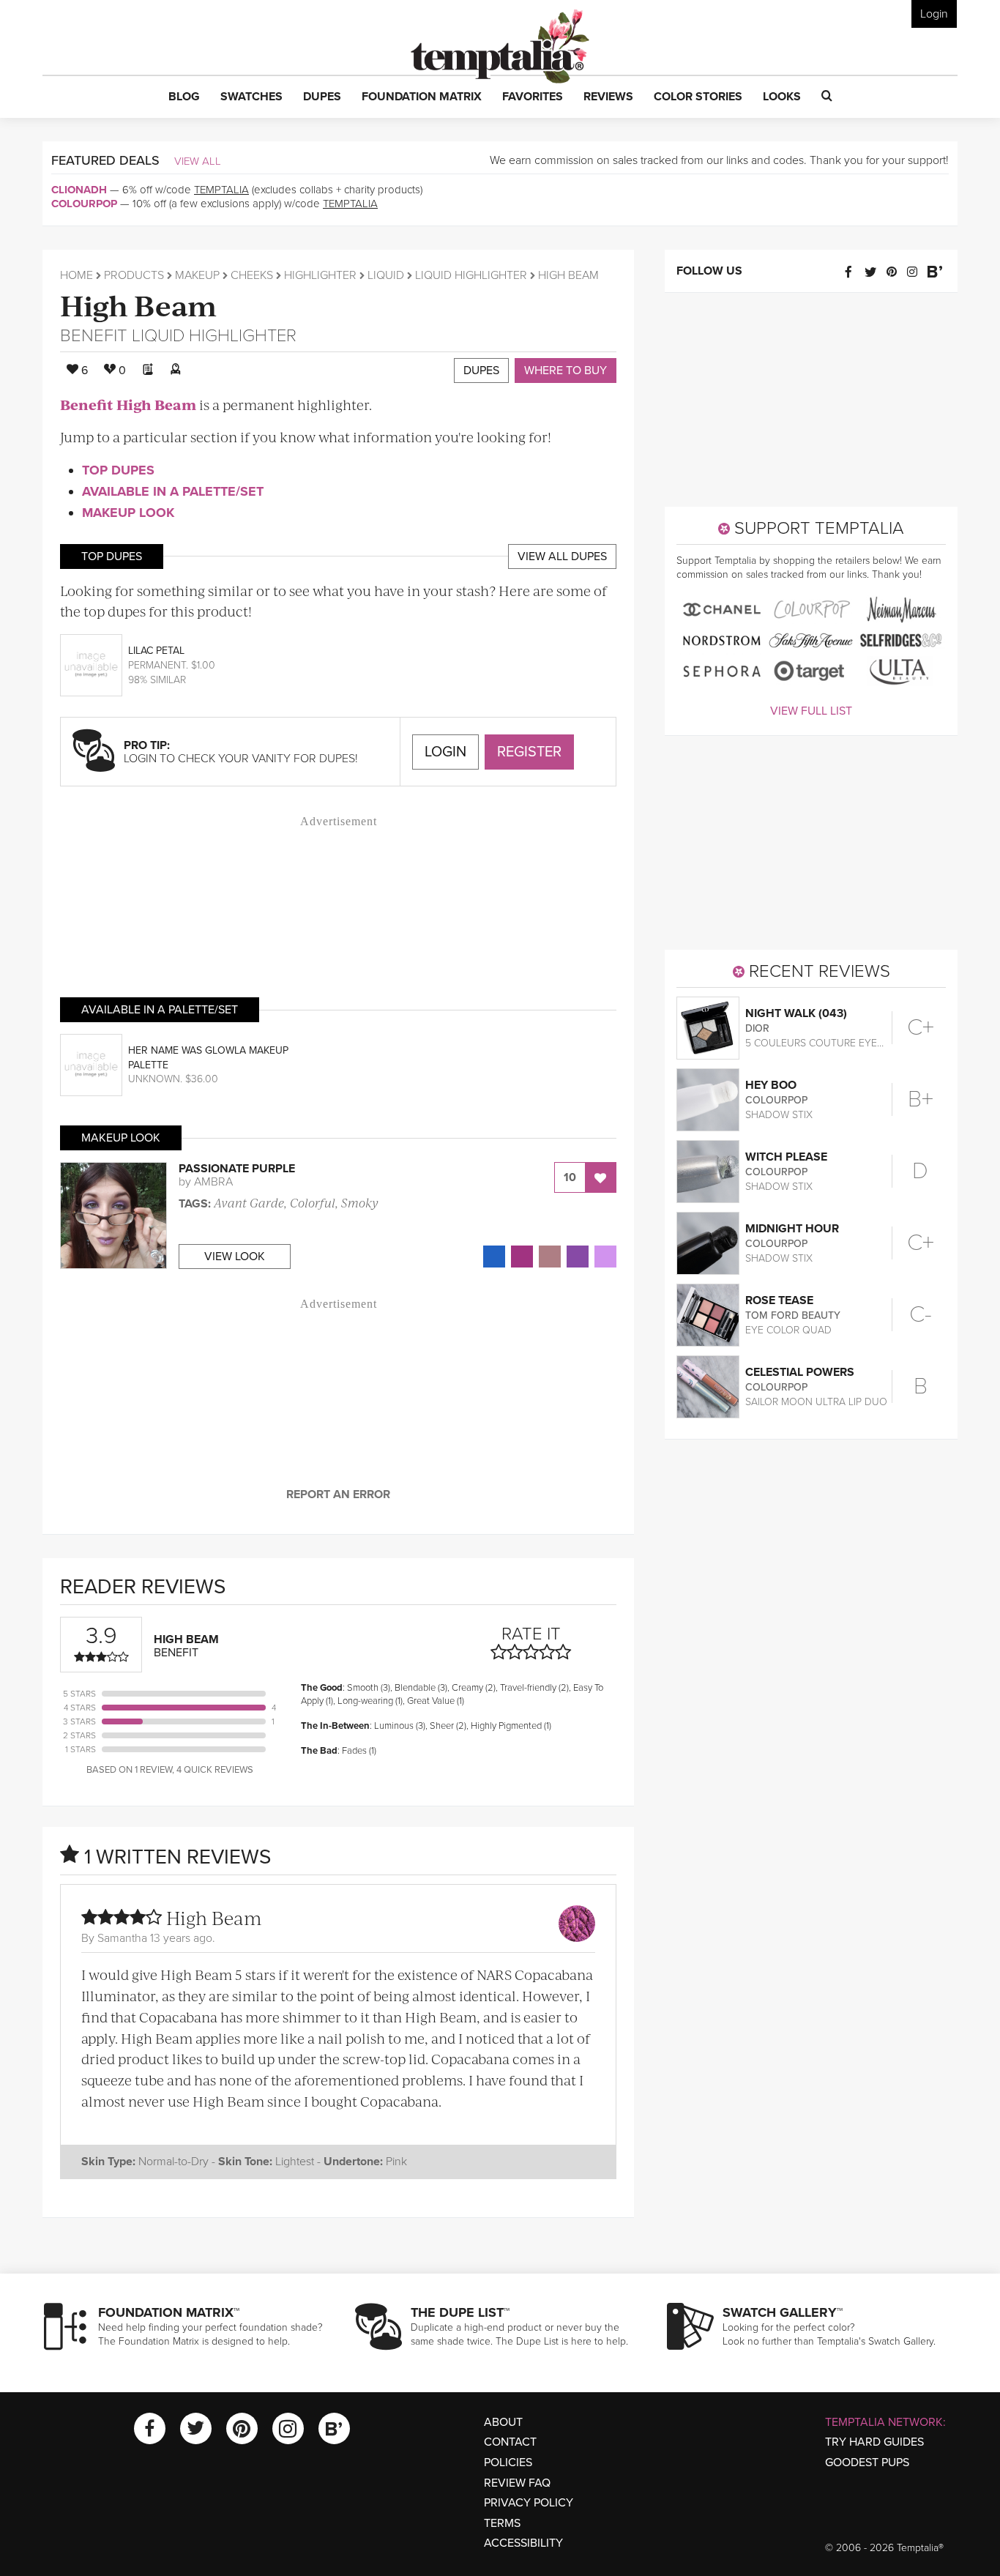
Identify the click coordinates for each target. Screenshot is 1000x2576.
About (503, 2422)
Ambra (213, 1182)
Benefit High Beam (128, 405)
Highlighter (320, 275)
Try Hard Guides (874, 2442)
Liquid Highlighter (471, 275)
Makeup (197, 275)
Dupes (481, 371)
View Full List (811, 711)
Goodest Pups (867, 2463)
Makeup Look (128, 513)
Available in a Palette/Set (173, 491)
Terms (502, 2523)
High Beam (138, 304)
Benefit (94, 336)
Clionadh (79, 190)
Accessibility (523, 2543)
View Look (235, 1257)
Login (934, 14)
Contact (510, 2442)
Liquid (386, 275)
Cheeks (252, 275)
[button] (184, 97)
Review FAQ (517, 2483)
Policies (508, 2463)
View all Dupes (562, 556)
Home (77, 275)
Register (529, 752)
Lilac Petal (156, 651)
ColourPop (84, 204)
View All (198, 161)
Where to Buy (566, 371)
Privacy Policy (529, 2503)
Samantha (122, 1938)
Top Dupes (118, 470)
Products (134, 275)
